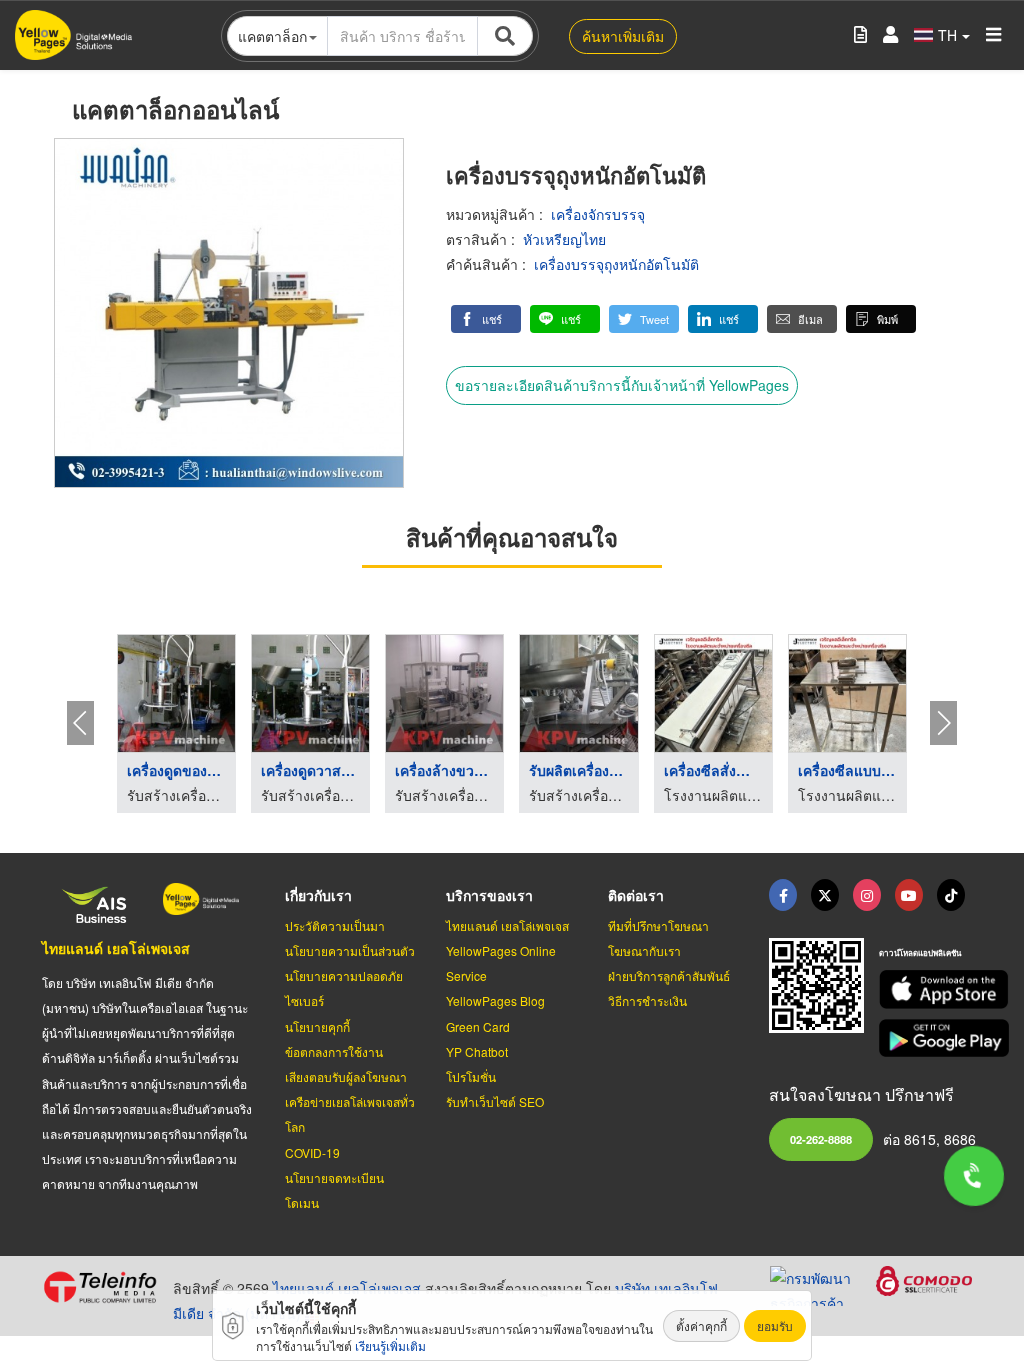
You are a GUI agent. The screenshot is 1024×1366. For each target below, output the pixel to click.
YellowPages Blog (495, 1000)
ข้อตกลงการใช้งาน (334, 1051)
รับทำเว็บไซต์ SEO (495, 1101)
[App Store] (930, 989)
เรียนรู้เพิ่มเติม (390, 1345)
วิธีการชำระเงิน (647, 1000)
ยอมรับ (775, 1325)
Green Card (478, 1026)
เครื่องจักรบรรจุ (598, 214)
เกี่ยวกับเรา (318, 895)
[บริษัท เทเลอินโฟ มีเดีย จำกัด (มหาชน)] (100, 1287)
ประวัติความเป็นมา (335, 925)
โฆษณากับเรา (644, 950)
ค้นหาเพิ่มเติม (623, 36)
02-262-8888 (821, 1139)
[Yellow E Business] (783, 895)
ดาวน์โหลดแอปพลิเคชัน (920, 952)
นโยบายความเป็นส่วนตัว (350, 950)
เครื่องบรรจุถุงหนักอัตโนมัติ (616, 264)
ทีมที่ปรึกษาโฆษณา (658, 925)
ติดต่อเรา (636, 895)
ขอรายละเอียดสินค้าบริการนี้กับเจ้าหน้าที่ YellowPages (622, 385)
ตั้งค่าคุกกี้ (701, 1325)
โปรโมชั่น (471, 1076)
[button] (486, 319)
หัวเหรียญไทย (564, 239)
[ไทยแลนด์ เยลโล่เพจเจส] (825, 895)
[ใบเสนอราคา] (860, 35)
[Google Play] (930, 1038)
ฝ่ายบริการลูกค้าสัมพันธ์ (669, 975)
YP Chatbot (477, 1051)
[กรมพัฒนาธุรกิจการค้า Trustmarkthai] (823, 1283)
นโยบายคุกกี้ (317, 1026)
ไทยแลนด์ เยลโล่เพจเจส (116, 948)
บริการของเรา (489, 895)
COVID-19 (312, 1152)
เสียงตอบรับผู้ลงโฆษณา (346, 1076)
